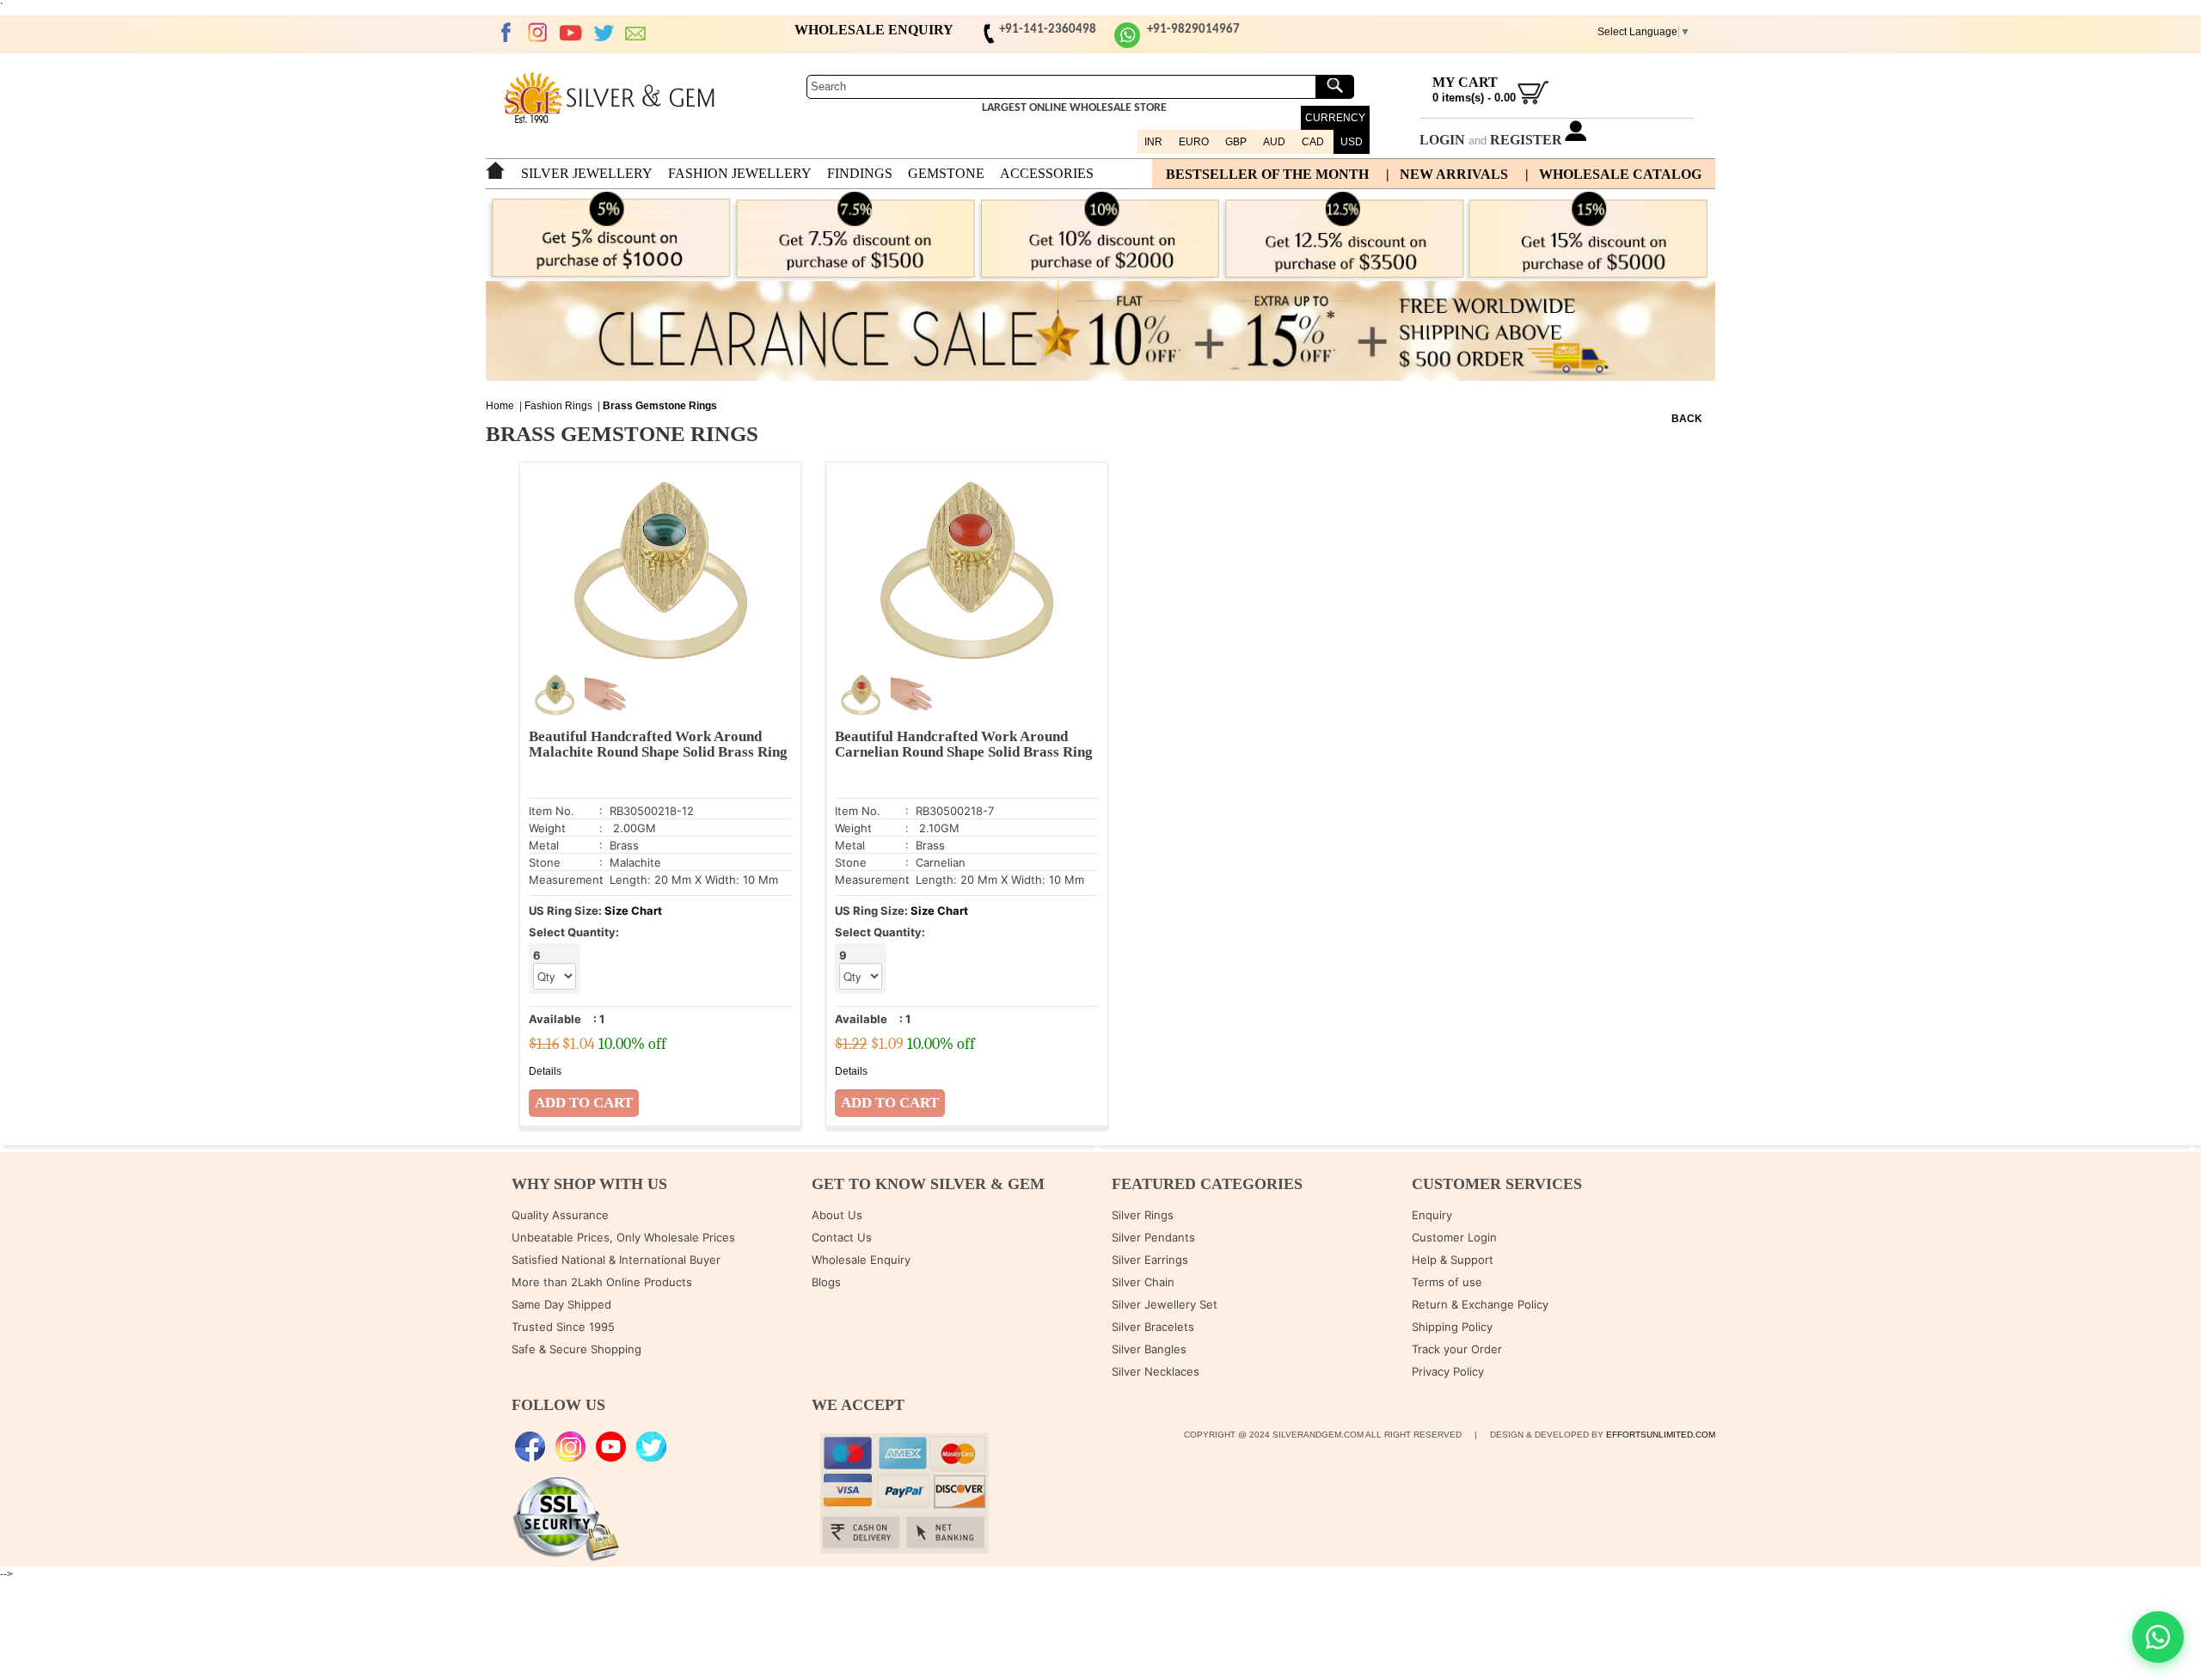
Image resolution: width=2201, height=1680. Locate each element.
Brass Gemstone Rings (660, 406)
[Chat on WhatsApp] (2158, 1637)
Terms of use (1447, 1282)
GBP (1236, 142)
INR (1153, 142)
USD (1352, 142)
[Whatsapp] (1127, 45)
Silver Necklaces (1156, 1371)
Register (1526, 140)
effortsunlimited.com (1661, 1435)
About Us (837, 1215)
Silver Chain (1143, 1282)
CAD (1313, 142)
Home (500, 406)
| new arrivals (1447, 174)
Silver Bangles (1149, 1349)
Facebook (506, 33)
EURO (1194, 142)
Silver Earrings (1150, 1260)
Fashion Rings (558, 406)
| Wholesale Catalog (1613, 174)
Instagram (538, 33)
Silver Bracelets (1153, 1327)
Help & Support (1453, 1260)
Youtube (571, 33)
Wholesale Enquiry (861, 1260)
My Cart (1465, 82)
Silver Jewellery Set (1165, 1304)
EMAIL (636, 33)
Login (1442, 140)
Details (545, 1071)
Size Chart (633, 911)
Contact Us (842, 1237)
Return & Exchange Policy (1480, 1304)
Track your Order (1457, 1349)
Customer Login (1454, 1237)
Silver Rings (1143, 1215)
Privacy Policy (1448, 1371)
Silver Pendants (1153, 1237)
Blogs (826, 1282)
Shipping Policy (1452, 1327)
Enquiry (1432, 1215)
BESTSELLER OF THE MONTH (1267, 174)
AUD (1274, 142)
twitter (604, 33)
